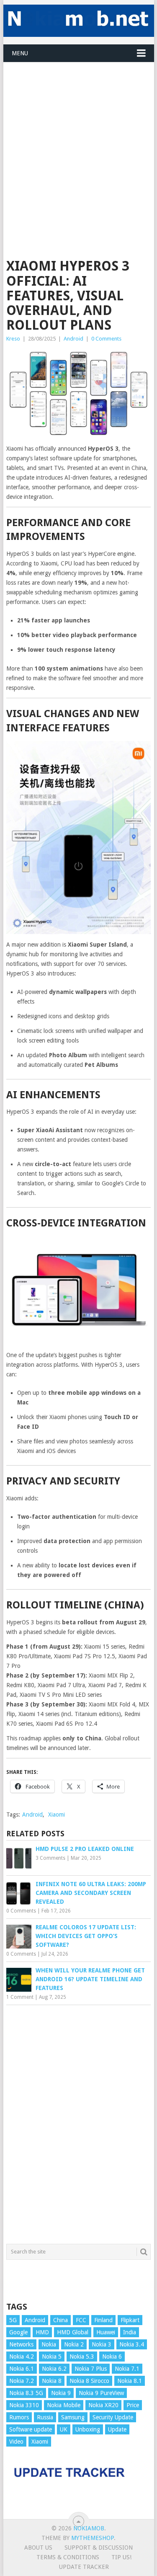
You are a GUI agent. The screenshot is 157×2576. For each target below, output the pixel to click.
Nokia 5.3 (82, 2357)
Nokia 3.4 (132, 2344)
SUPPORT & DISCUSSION (99, 2548)
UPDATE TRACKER (84, 2567)
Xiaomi (57, 1815)
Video (16, 2442)
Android (73, 339)
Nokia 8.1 (130, 2381)
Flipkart (130, 2320)
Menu (20, 53)
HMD (42, 2332)
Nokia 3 (102, 2344)
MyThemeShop (93, 2538)
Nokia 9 (61, 2393)
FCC (81, 2320)
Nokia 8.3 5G (26, 2393)
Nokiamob (89, 2528)
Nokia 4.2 (22, 2357)
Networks (21, 2344)
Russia (45, 2417)
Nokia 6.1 (22, 2369)
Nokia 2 (74, 2344)
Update (117, 2429)
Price (133, 2405)
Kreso (13, 339)
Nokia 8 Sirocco (89, 2381)
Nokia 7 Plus (91, 2369)
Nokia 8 (52, 2381)
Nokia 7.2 (22, 2381)
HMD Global (73, 2332)
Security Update (113, 2417)
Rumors (19, 2417)
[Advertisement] (78, 141)
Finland (103, 2320)
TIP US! (121, 2557)
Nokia (49, 2344)
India (130, 2332)
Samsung (73, 2417)
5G (13, 2320)
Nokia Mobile (64, 2405)
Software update (31, 2429)
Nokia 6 (112, 2357)
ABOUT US (38, 2548)
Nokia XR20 (103, 2405)
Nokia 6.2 (54, 2369)
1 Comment (20, 1997)
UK (64, 2429)
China (60, 2320)
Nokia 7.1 (127, 2369)
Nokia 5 (52, 2357)
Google (18, 2332)
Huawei (106, 2332)
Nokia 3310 (24, 2405)
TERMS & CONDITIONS (68, 2557)
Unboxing (88, 2429)
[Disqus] (79, 2122)
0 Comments (106, 339)
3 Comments (50, 1858)
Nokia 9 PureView (101, 2393)
